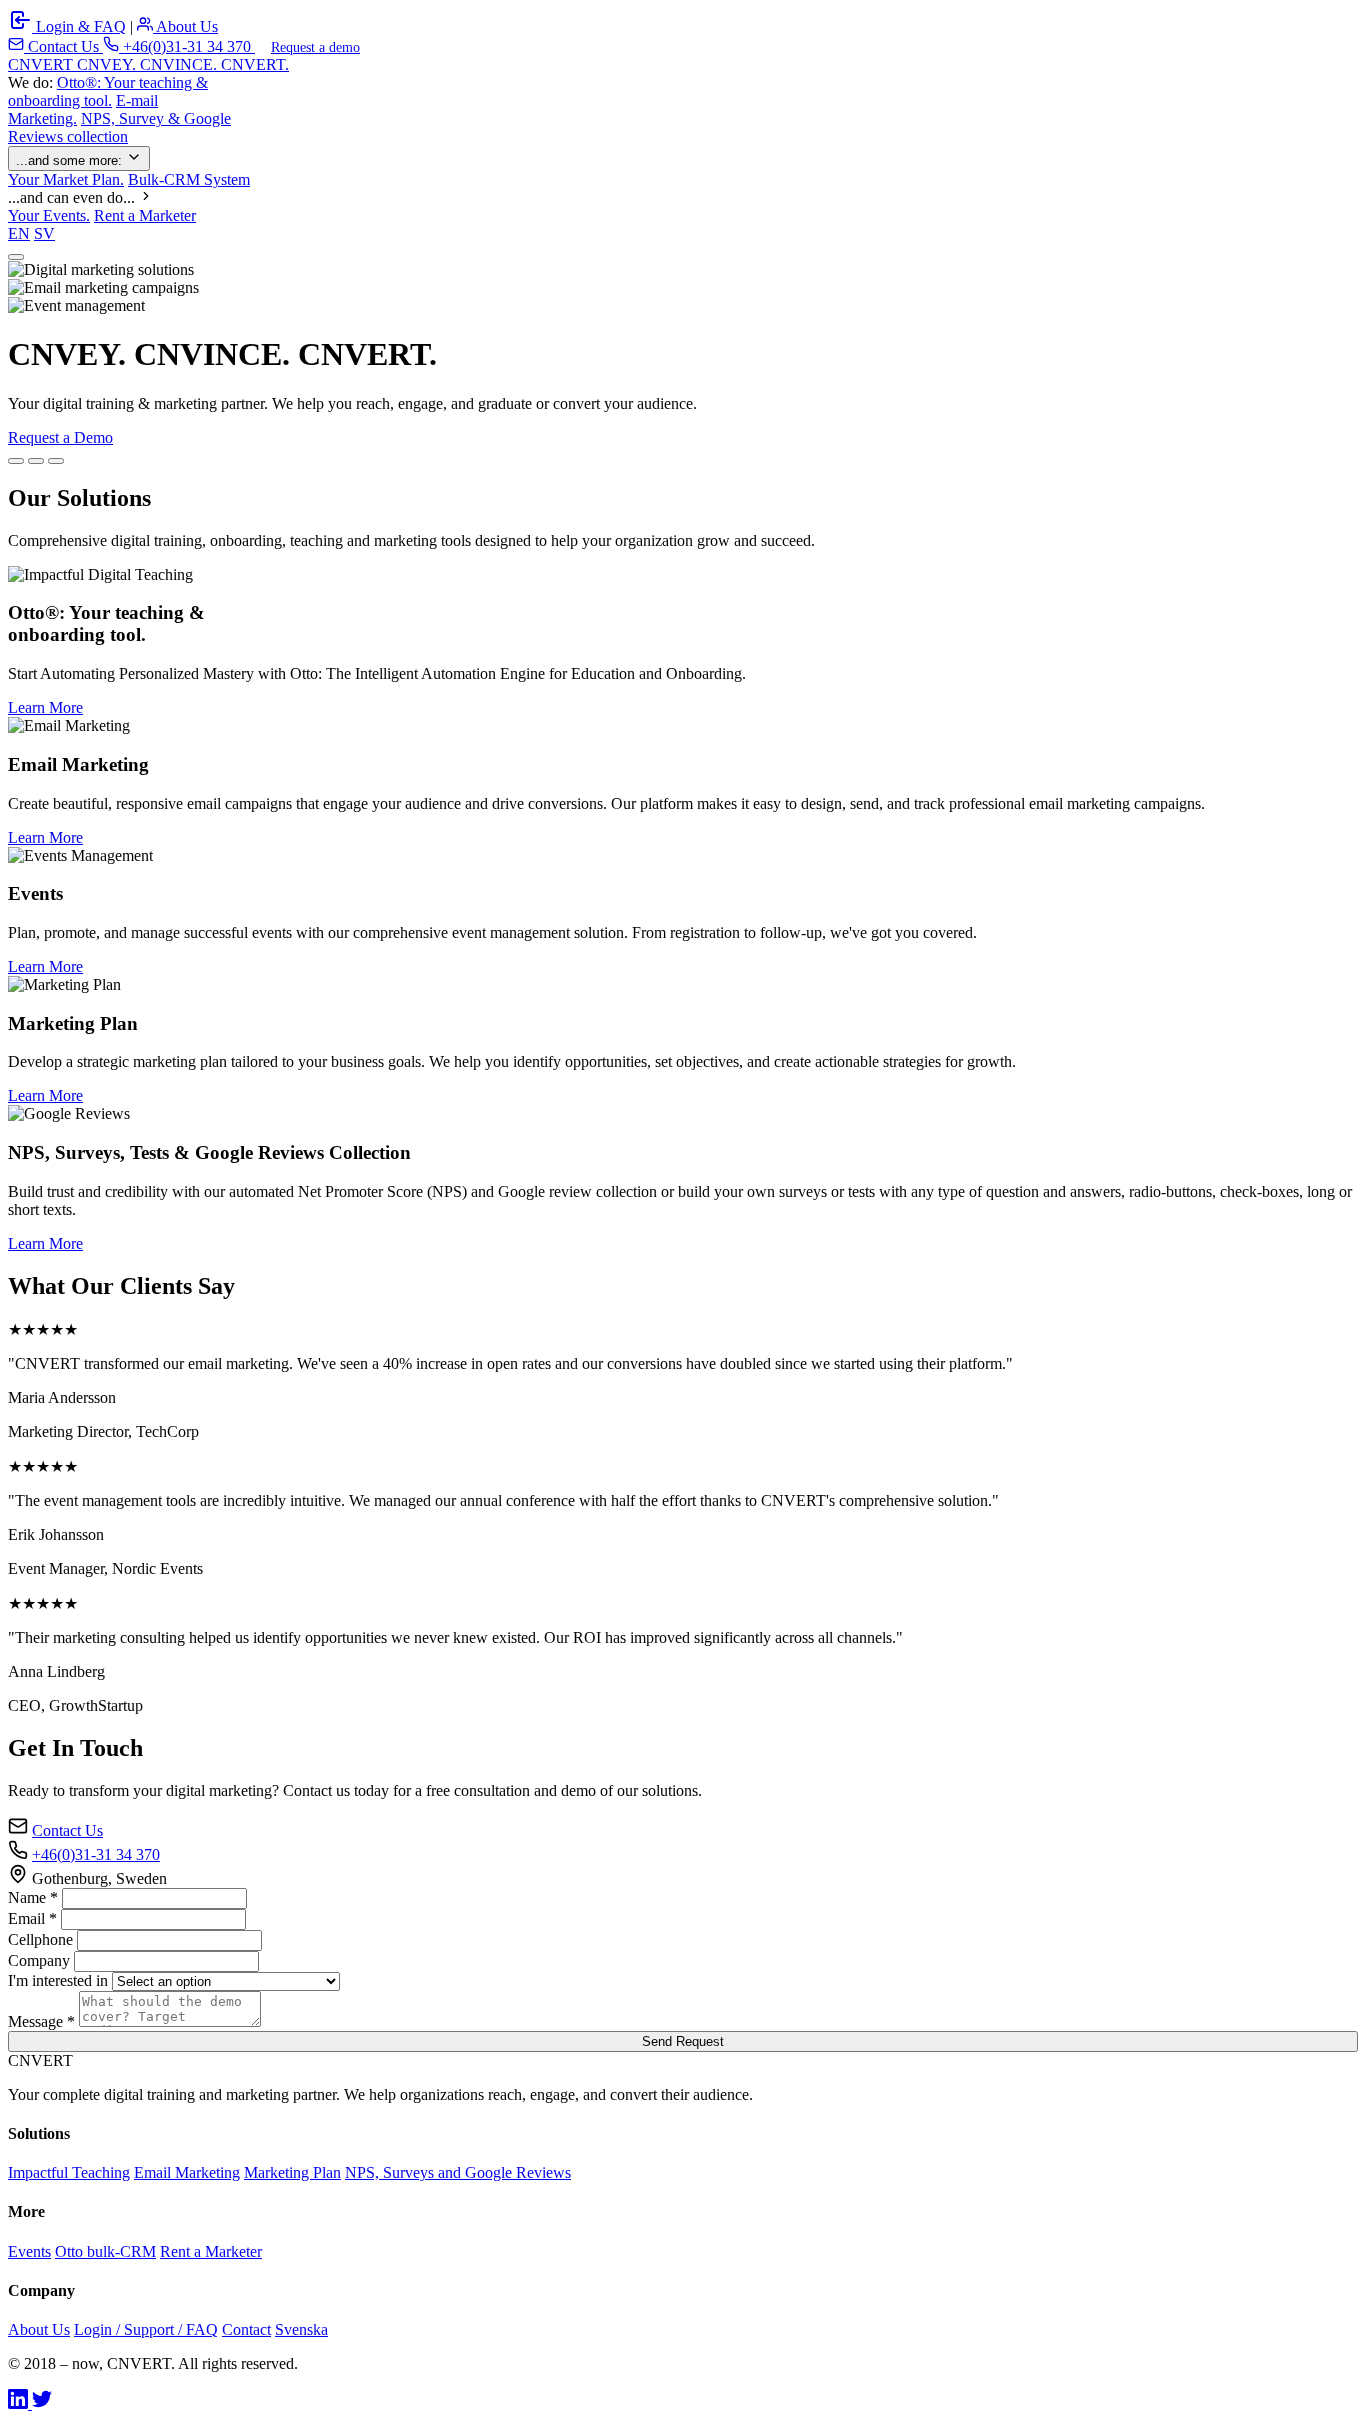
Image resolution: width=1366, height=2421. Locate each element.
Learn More (45, 707)
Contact (246, 2329)
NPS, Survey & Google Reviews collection (119, 127)
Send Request (683, 2041)
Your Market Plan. (66, 179)
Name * (33, 1897)
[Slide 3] (56, 461)
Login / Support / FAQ (146, 2329)
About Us (185, 26)
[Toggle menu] (16, 257)
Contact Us (63, 46)
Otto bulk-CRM (105, 2251)
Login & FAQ (79, 26)
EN (19, 233)
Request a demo (315, 47)
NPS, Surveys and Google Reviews (458, 2172)
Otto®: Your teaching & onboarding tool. (108, 91)
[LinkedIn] (20, 2403)
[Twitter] (42, 2403)
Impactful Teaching (69, 2172)
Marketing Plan (292, 2172)
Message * (41, 2021)
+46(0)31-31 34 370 (187, 46)
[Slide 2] (36, 461)
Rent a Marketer (145, 215)
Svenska (301, 2329)
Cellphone (40, 1939)
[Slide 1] (16, 461)
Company (39, 1960)
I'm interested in (58, 1980)
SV (44, 233)
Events (29, 2251)
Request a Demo (60, 437)
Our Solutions (161, 437)
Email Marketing (187, 2172)
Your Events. (49, 215)
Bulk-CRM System (189, 179)
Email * (32, 1918)
